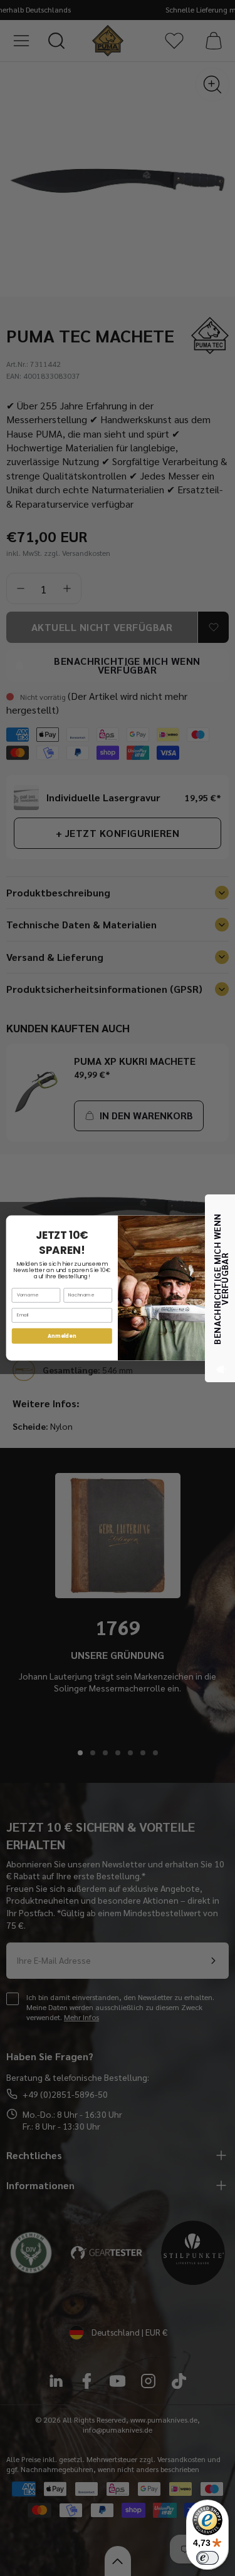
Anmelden (62, 1336)
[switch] (207, 2558)
